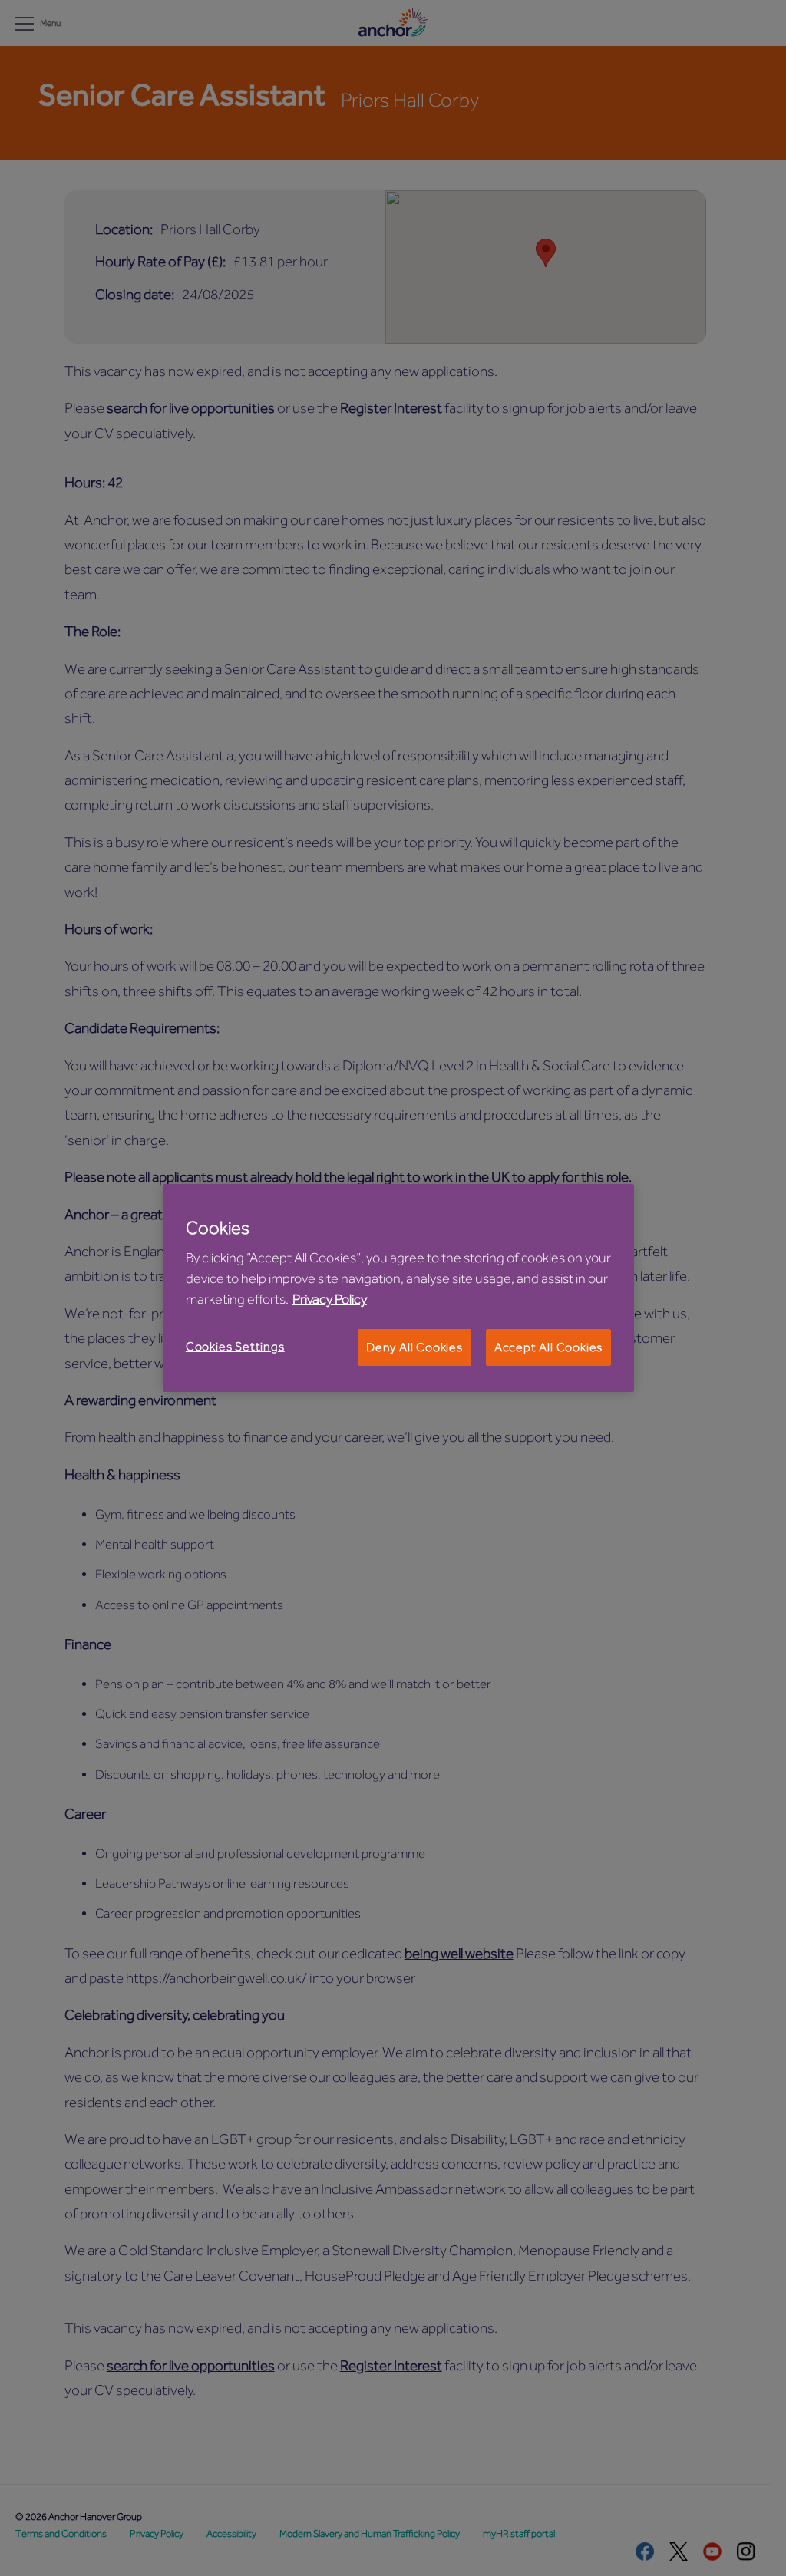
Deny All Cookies (414, 1347)
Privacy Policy (330, 1299)
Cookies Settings (235, 1347)
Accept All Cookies (548, 1347)
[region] (398, 1288)
